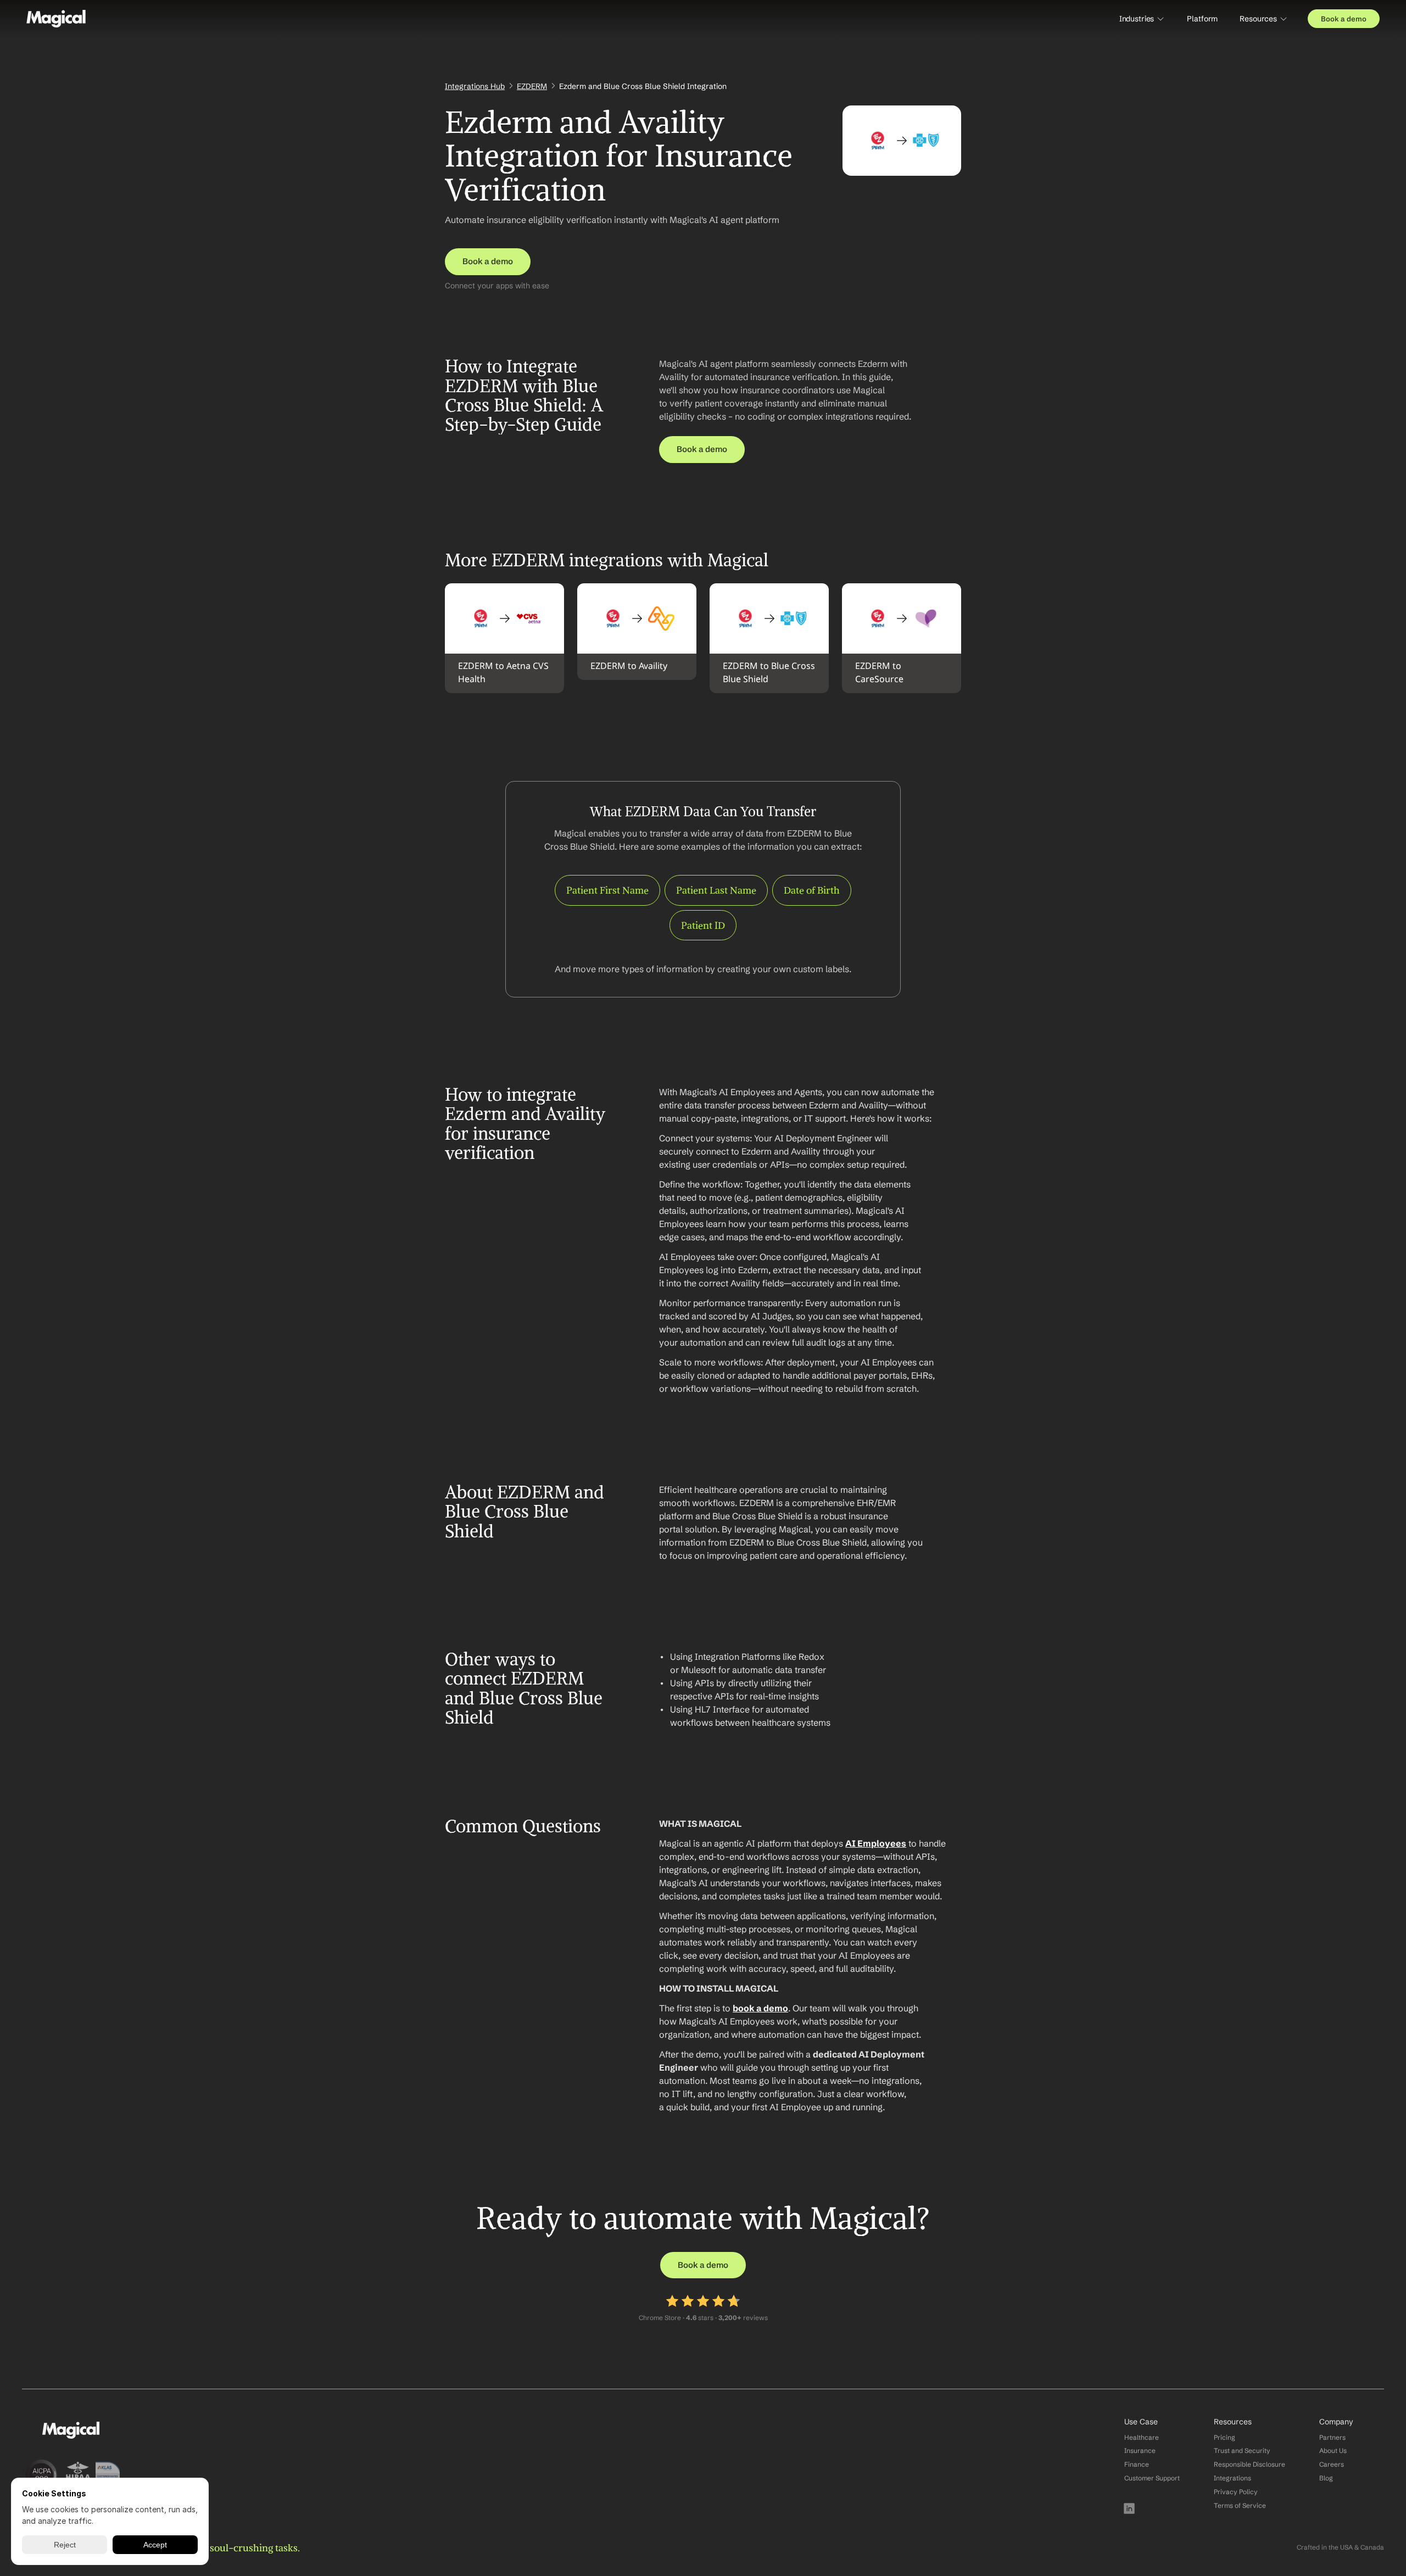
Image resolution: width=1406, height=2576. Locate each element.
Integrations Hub (475, 86)
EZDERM (532, 86)
